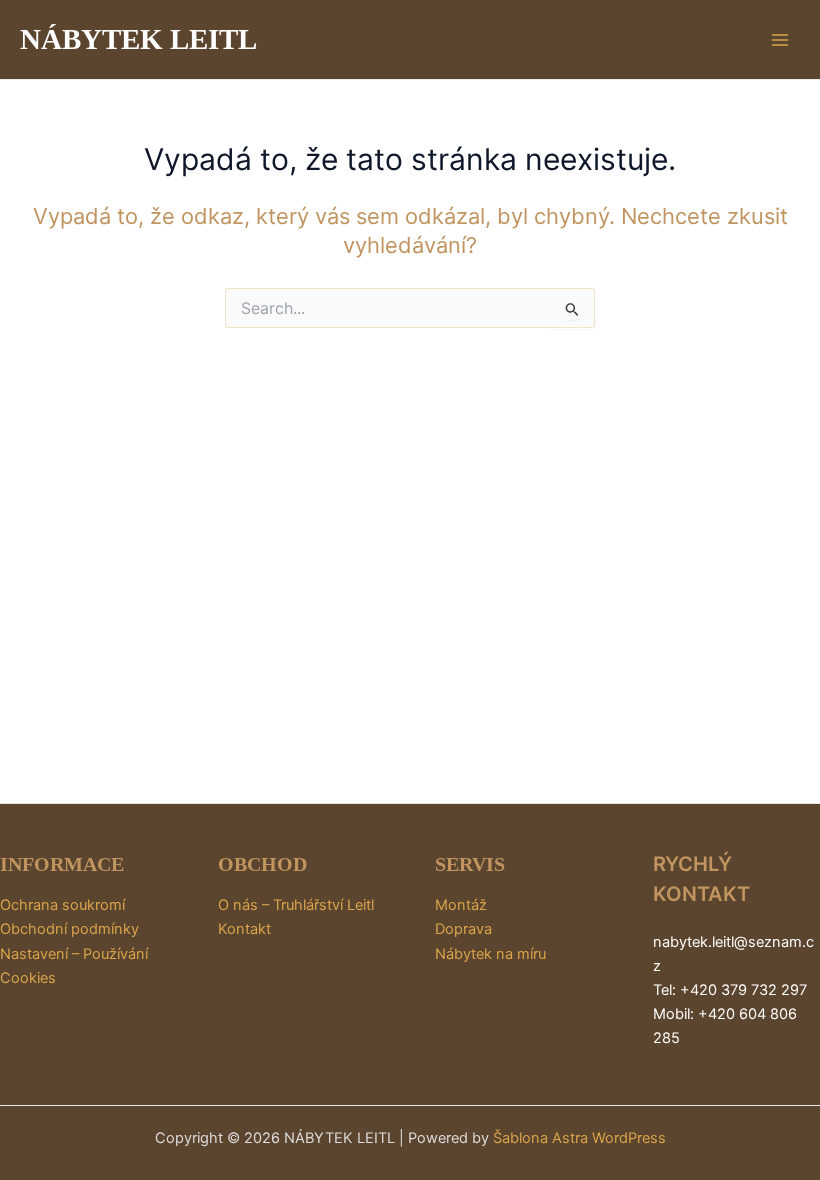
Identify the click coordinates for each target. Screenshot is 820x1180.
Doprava (463, 929)
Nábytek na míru (490, 954)
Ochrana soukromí (62, 905)
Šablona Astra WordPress (579, 1138)
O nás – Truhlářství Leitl (296, 905)
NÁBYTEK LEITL (138, 39)
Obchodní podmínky (69, 929)
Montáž (461, 905)
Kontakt (244, 929)
